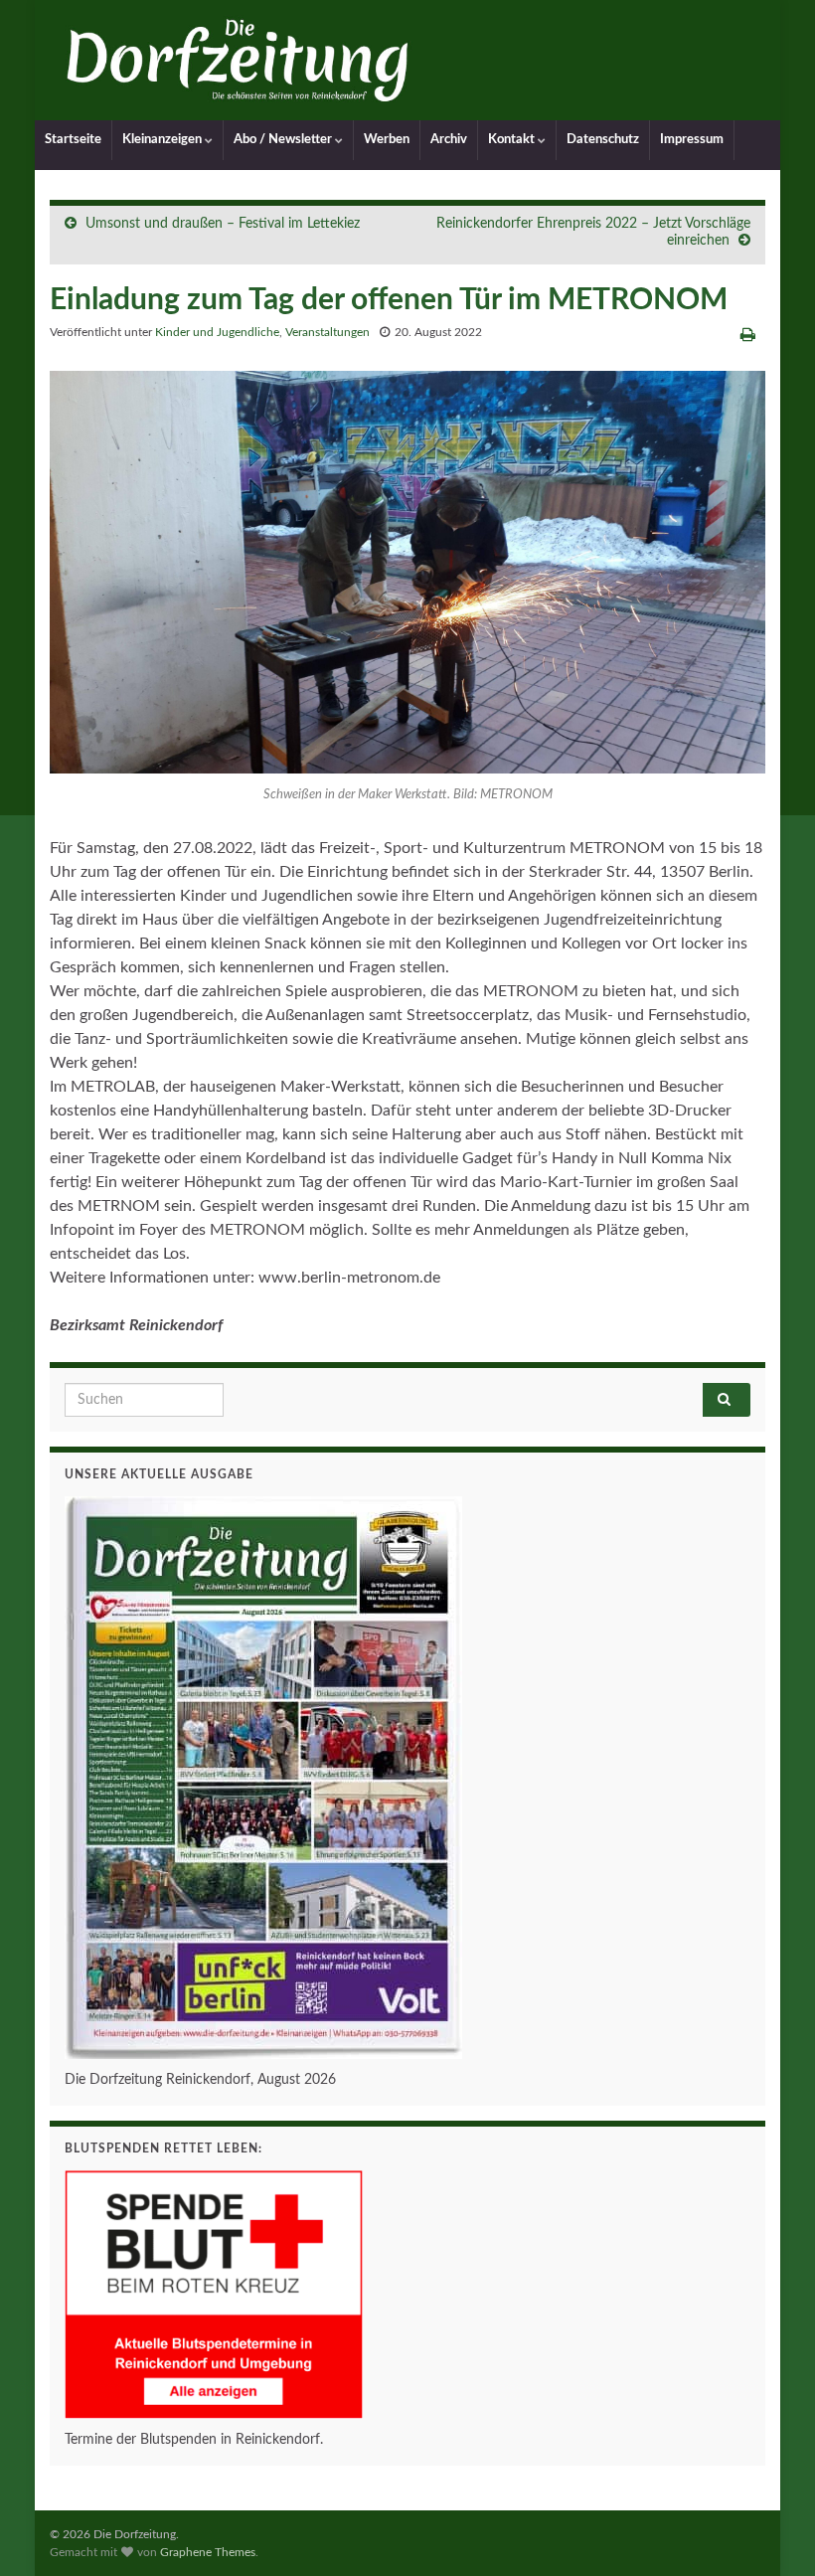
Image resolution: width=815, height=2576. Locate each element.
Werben (387, 140)
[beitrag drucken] (748, 335)
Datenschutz (603, 140)
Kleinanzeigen (163, 140)
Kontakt (513, 140)
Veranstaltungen (327, 332)
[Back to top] (770, 2531)
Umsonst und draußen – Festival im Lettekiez (223, 224)
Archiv (449, 140)
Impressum (692, 140)
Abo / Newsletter (284, 140)
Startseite (73, 140)
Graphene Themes (208, 2552)
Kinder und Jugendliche (217, 332)
